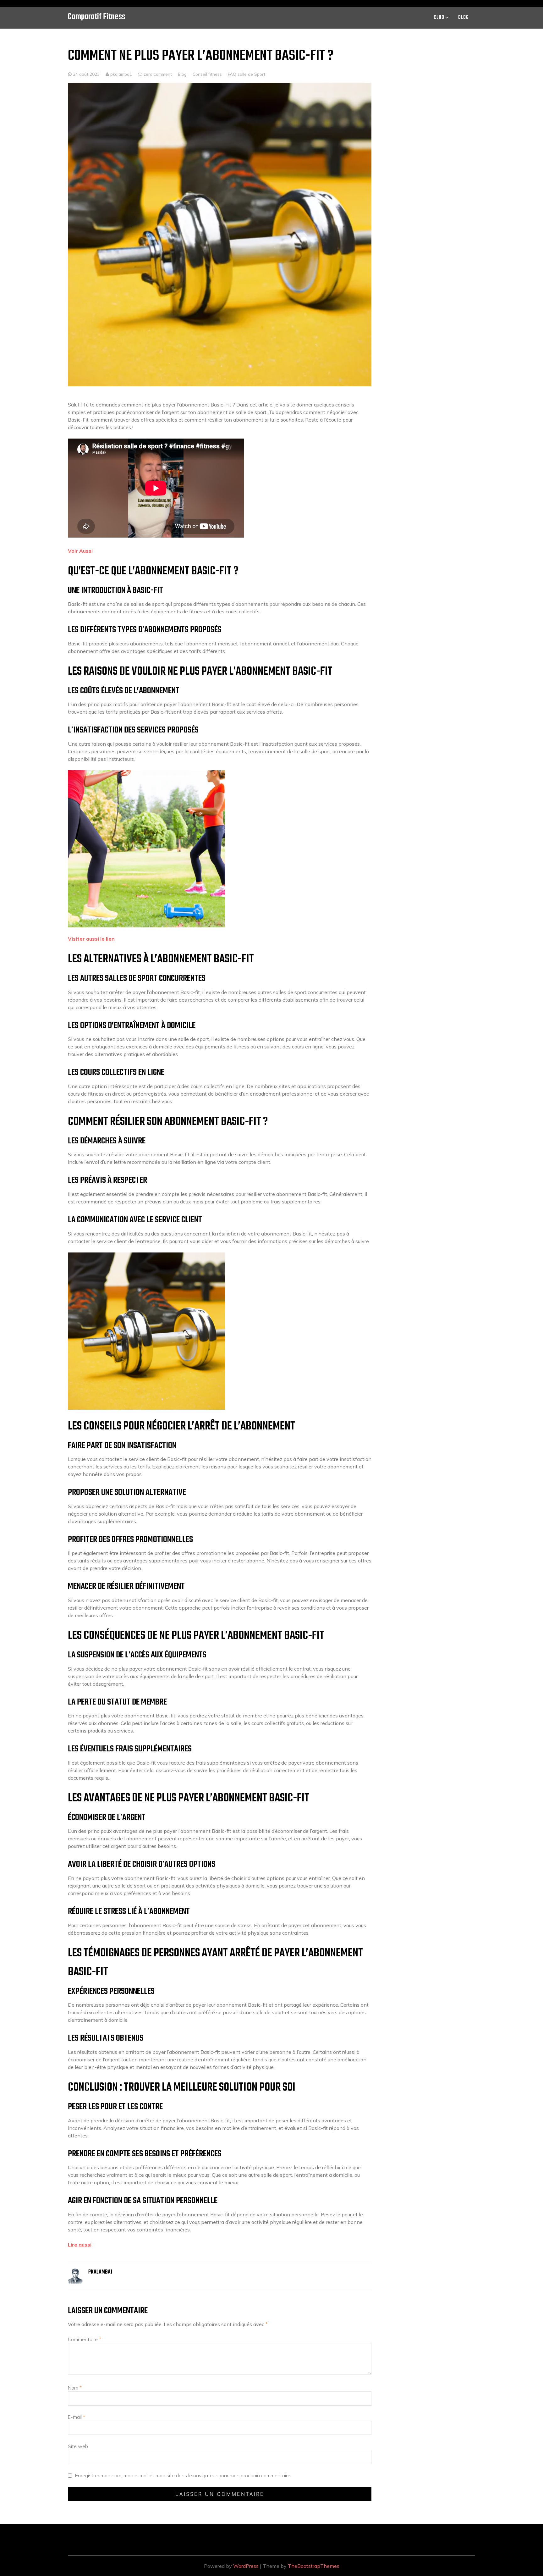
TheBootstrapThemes (314, 2566)
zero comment (158, 74)
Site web (78, 2446)
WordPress (246, 2566)
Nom (75, 2388)
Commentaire (85, 2339)
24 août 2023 (86, 74)
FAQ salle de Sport (247, 74)
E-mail (77, 2417)
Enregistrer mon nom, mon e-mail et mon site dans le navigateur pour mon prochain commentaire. (183, 2475)
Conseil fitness (207, 74)
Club (439, 18)
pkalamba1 (121, 74)
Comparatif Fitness (97, 17)
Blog (463, 18)
